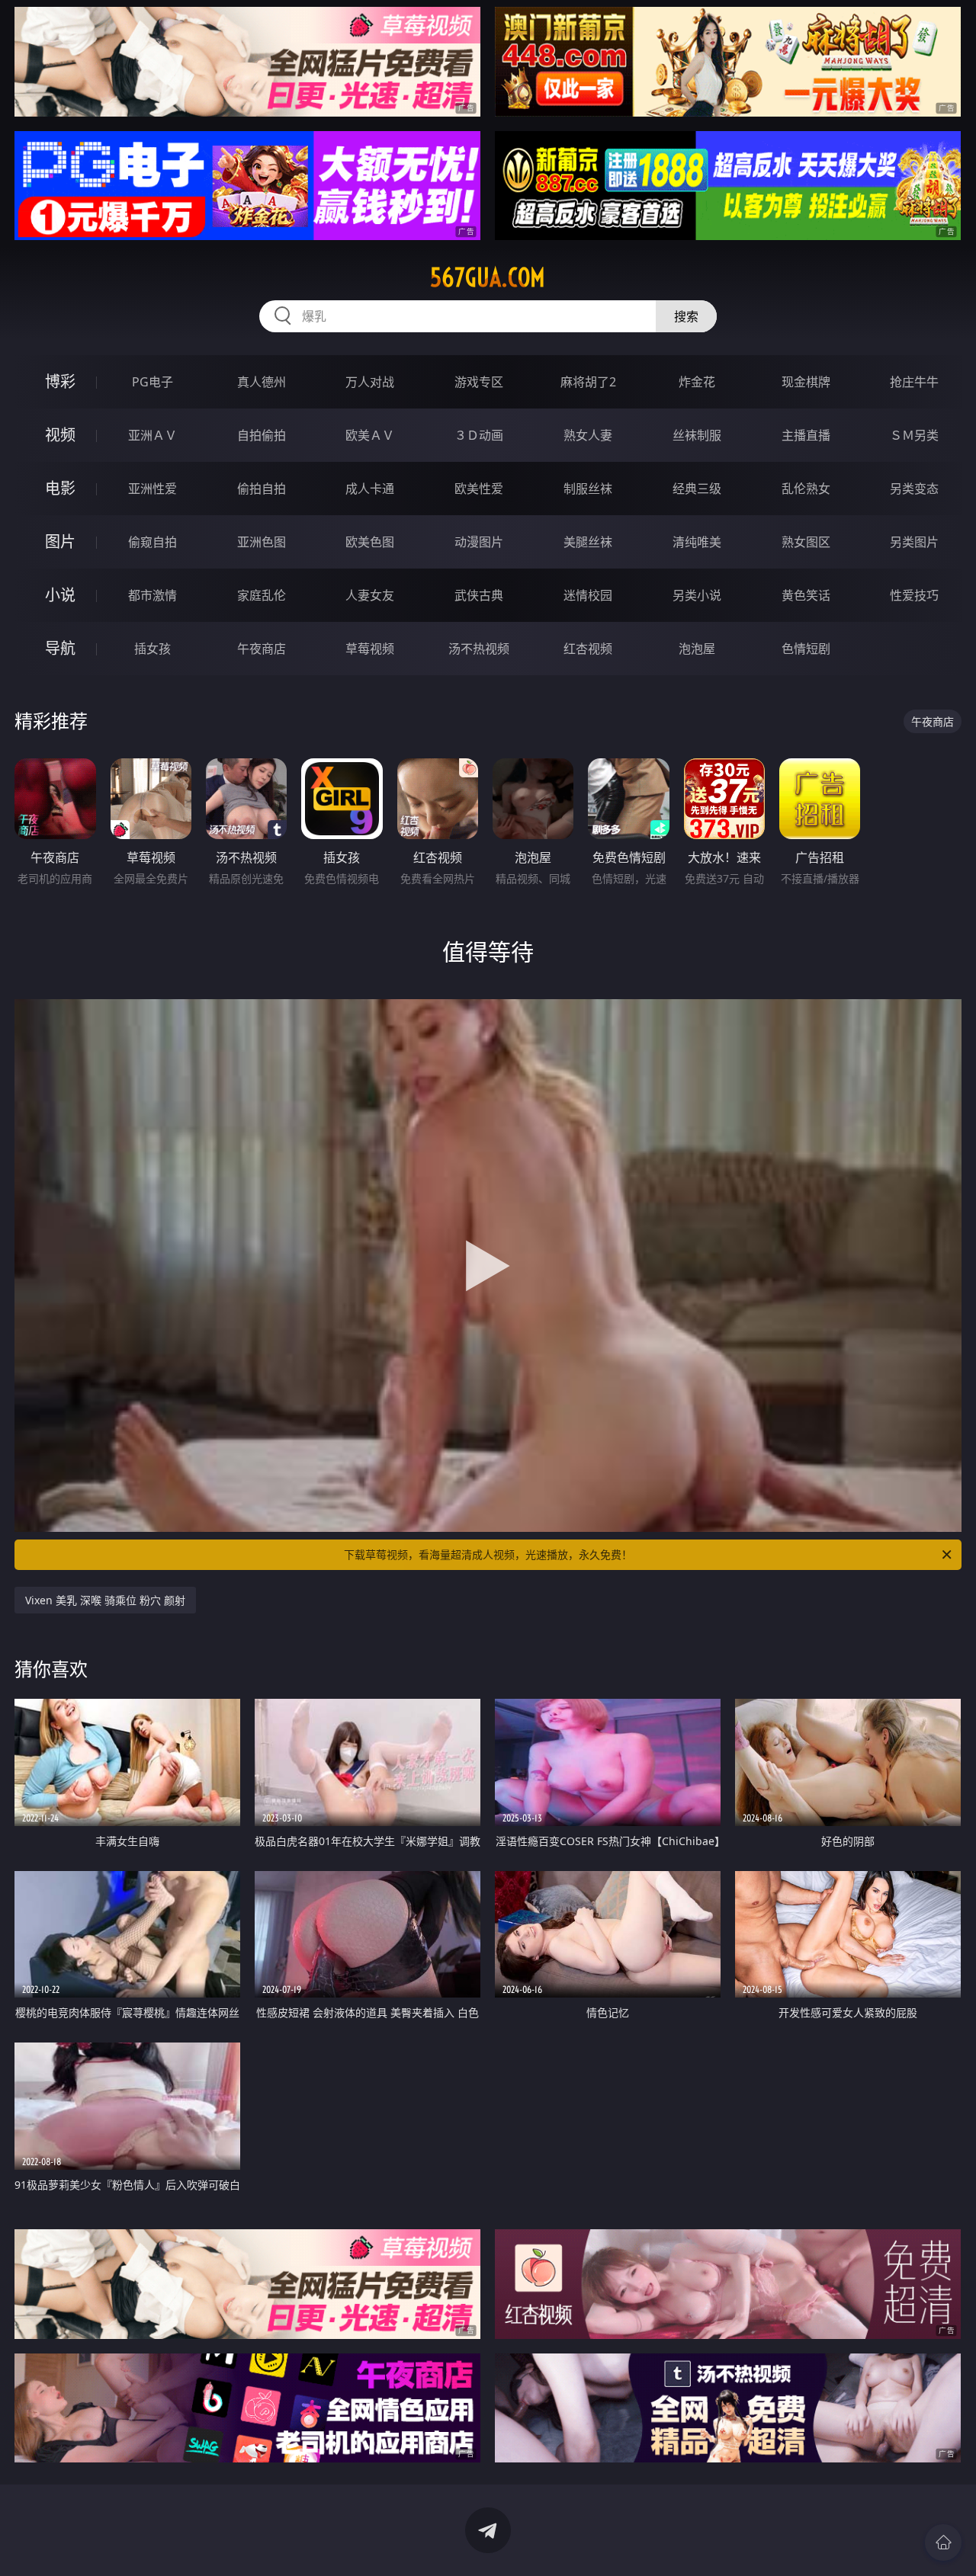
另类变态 (914, 489)
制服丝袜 (588, 489)
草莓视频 (370, 649)
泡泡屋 (697, 649)
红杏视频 (588, 649)
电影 (60, 488)
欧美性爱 (479, 489)
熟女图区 (806, 542)
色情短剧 (806, 649)
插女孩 (152, 649)
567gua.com (488, 277)
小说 (60, 595)
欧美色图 (370, 542)
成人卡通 (370, 489)
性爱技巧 (914, 595)
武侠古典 (479, 595)
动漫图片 (479, 542)
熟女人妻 (588, 435)
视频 (60, 435)
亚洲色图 (262, 542)
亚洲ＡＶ (152, 435)
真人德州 (262, 382)
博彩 (60, 381)
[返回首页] (943, 2542)
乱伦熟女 (806, 489)
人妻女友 (370, 595)
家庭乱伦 (262, 595)
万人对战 (370, 382)
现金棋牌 (806, 382)
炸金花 (697, 382)
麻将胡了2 (588, 382)
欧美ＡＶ (370, 435)
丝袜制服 (697, 435)
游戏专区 (479, 382)
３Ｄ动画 (479, 435)
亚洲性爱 (152, 489)
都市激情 (152, 595)
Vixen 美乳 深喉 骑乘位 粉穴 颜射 (105, 1600)
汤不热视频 (479, 649)
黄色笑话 (806, 595)
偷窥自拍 (152, 542)
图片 (60, 541)
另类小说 (697, 595)
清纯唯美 (697, 542)
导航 (60, 648)
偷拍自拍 (262, 489)
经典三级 (697, 489)
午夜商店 (262, 649)
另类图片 (914, 542)
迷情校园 (588, 595)
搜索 (686, 316)
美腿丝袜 (588, 542)
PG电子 (152, 382)
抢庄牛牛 (914, 382)
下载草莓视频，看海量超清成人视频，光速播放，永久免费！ (488, 1554)
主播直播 (806, 435)
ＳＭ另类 (914, 435)
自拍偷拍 (262, 435)
